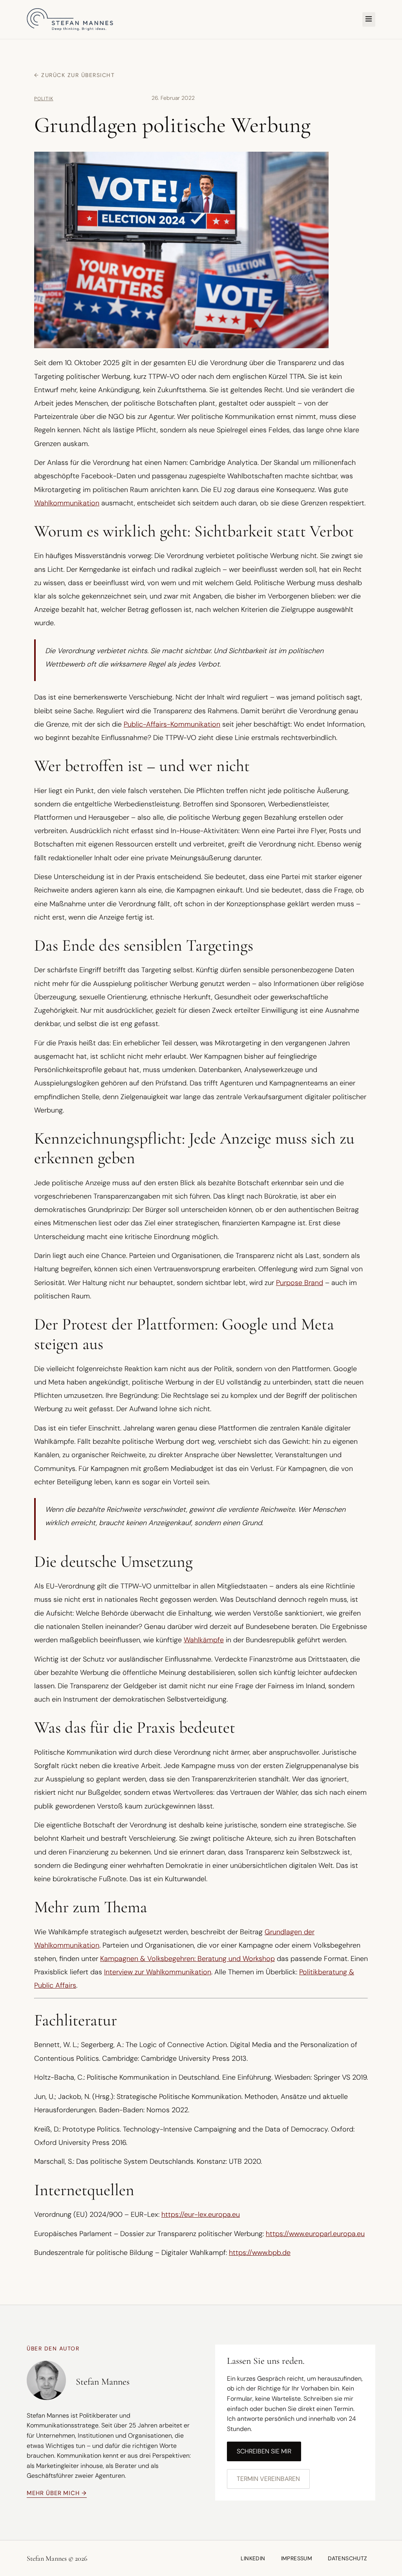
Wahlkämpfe (204, 1640)
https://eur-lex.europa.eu (201, 2214)
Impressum (297, 2558)
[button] (369, 19)
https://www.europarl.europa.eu (315, 2234)
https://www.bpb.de (260, 2253)
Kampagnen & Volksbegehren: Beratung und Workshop (187, 1959)
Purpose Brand (300, 1283)
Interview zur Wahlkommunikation (158, 1972)
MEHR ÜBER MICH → (57, 2493)
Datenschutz (347, 2558)
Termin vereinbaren (268, 2479)
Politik (44, 99)
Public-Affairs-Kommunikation (172, 724)
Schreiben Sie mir (264, 2451)
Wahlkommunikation (67, 503)
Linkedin (253, 2558)
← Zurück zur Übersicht (74, 75)
